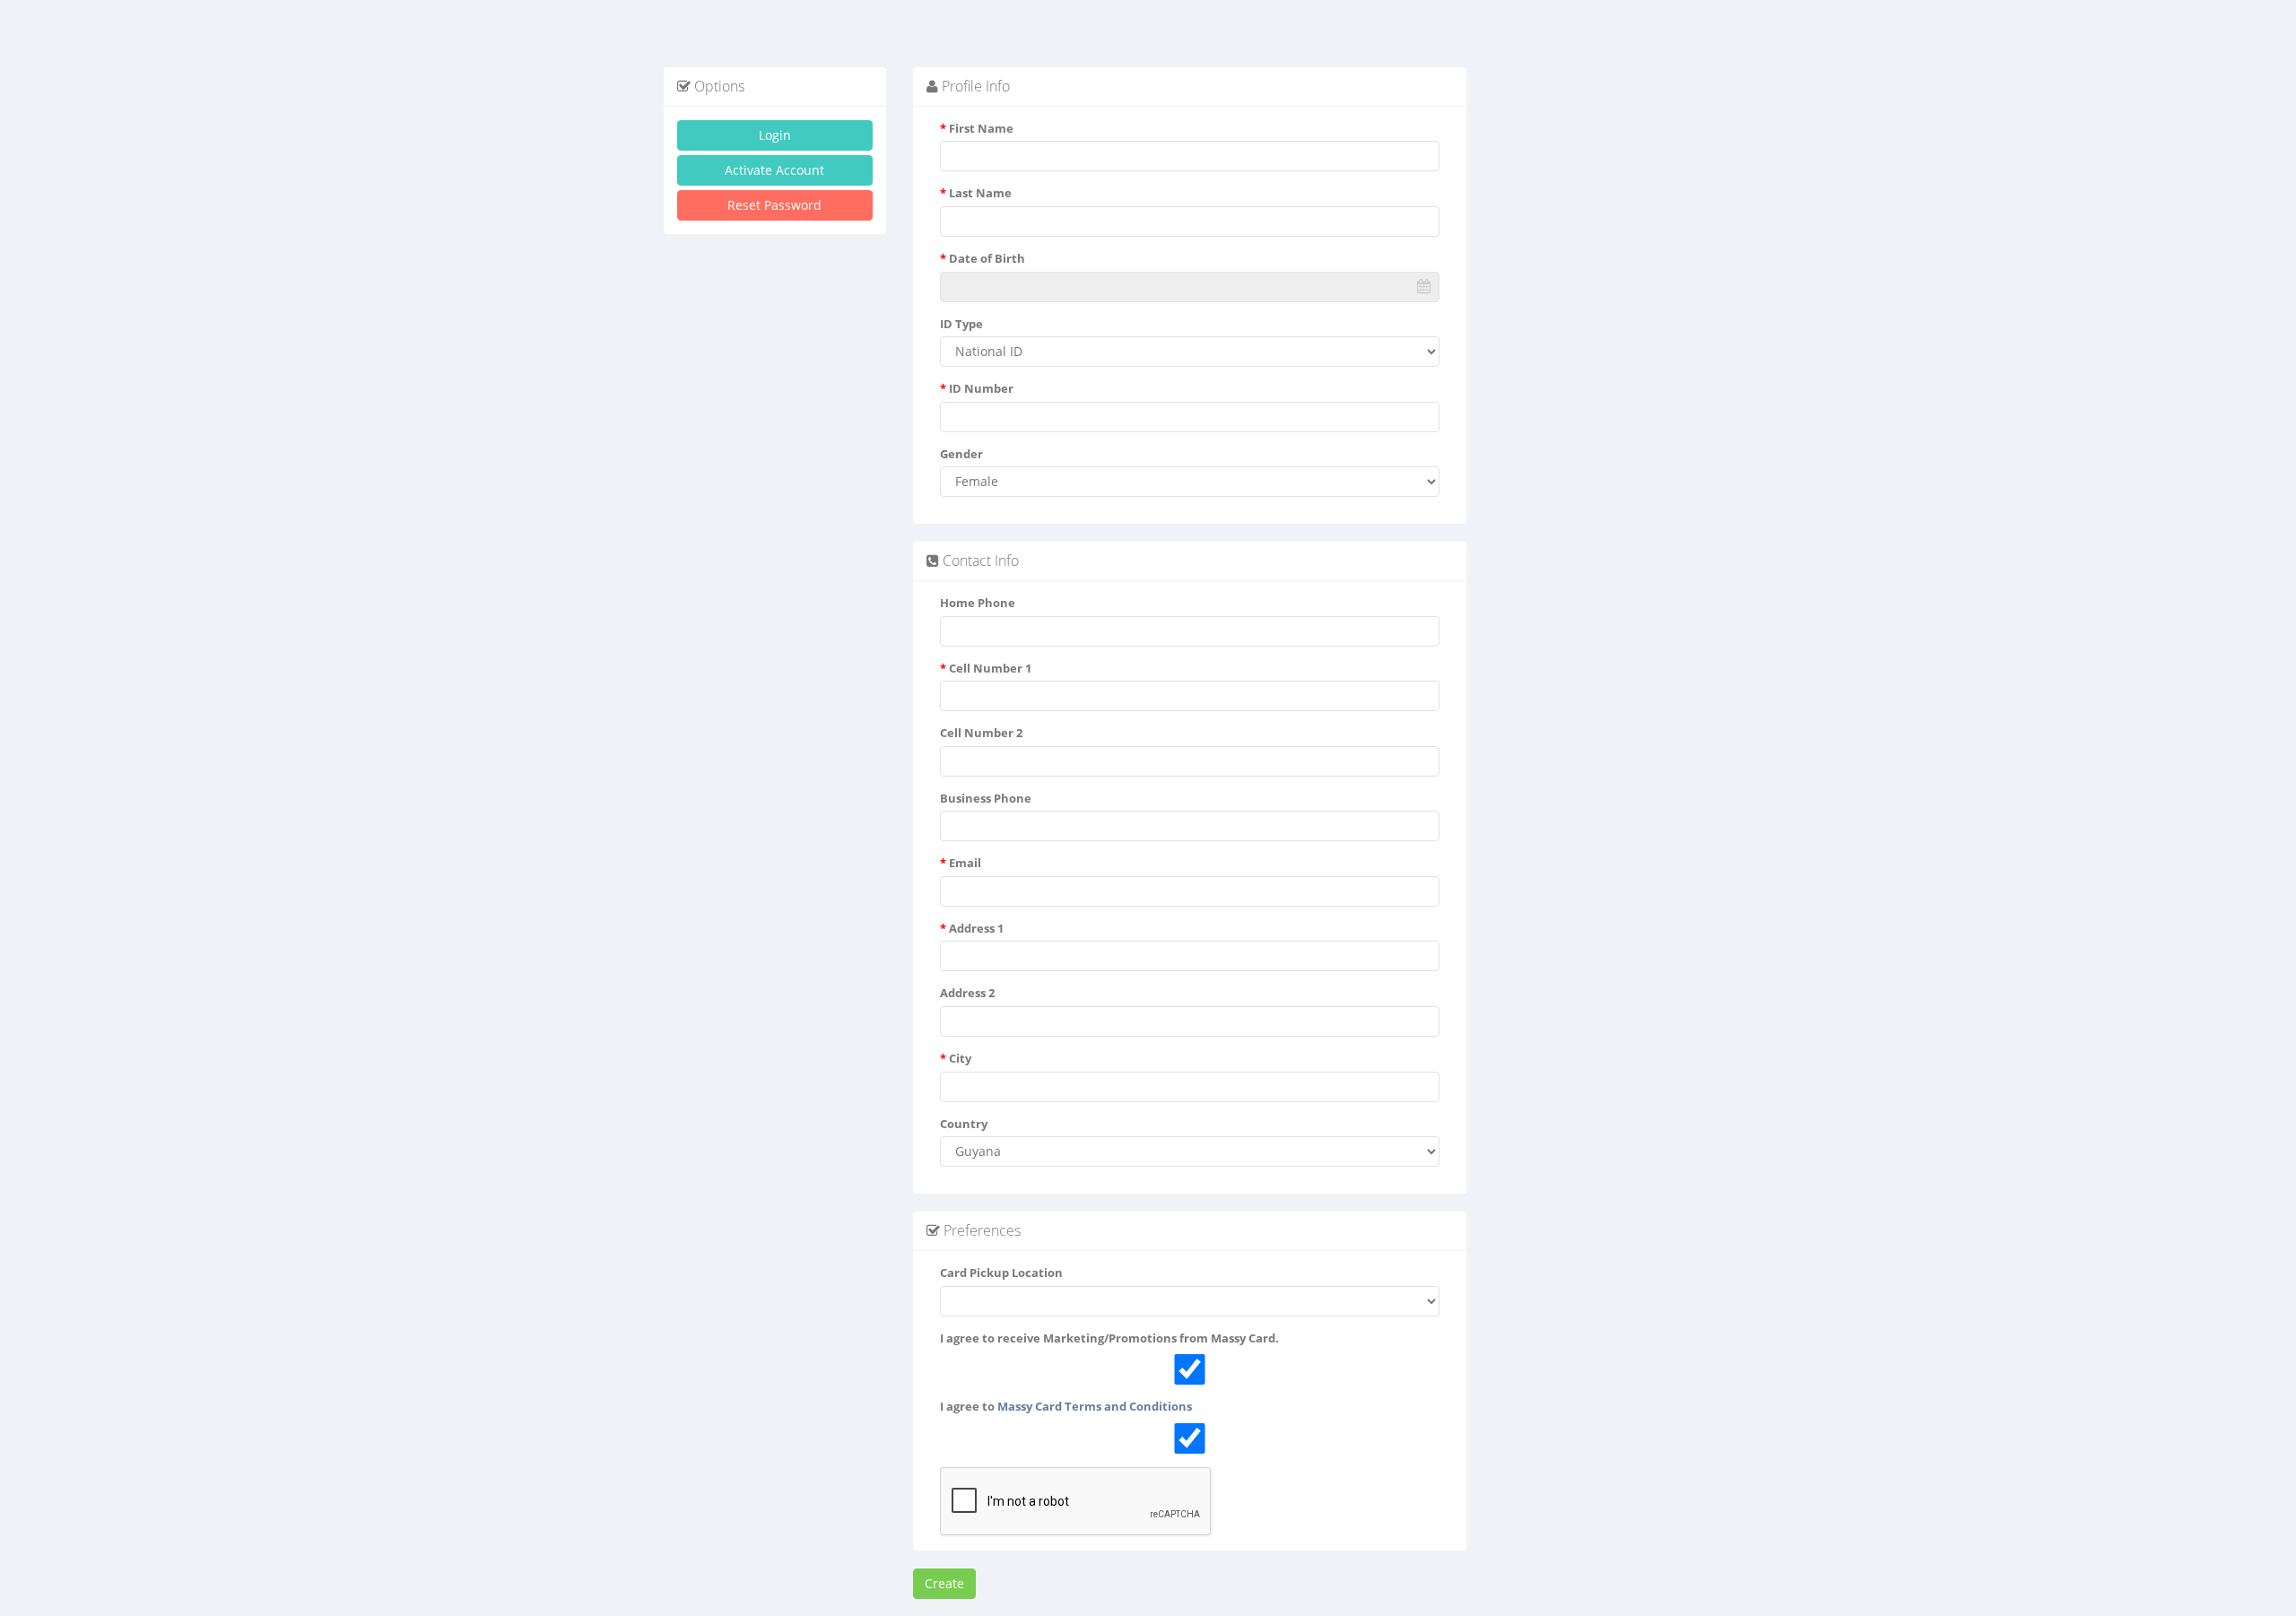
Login (775, 135)
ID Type (961, 324)
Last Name (976, 193)
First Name (977, 128)
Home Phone (978, 603)
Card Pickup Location (1001, 1273)
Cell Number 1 (986, 668)
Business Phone (986, 798)
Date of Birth (983, 258)
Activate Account (774, 170)
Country (964, 1124)
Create (944, 1583)
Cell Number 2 (981, 733)
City (956, 1058)
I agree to (1066, 1406)
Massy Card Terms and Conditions (1095, 1406)
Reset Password (774, 205)
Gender (961, 454)
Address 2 (967, 993)
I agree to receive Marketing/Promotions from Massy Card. (1109, 1338)
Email (961, 863)
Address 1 (972, 928)
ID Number (977, 388)
